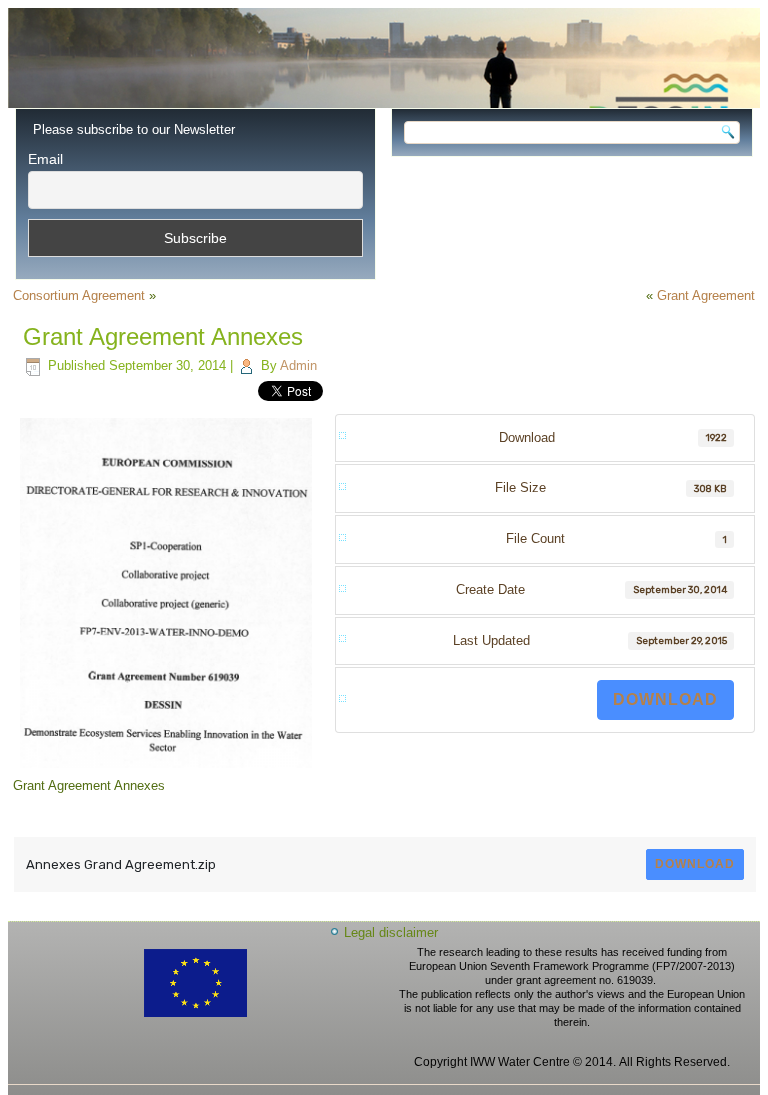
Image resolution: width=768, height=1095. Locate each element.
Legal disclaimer (391, 932)
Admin (298, 365)
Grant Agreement (706, 295)
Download (665, 699)
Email (45, 159)
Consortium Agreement (79, 295)
